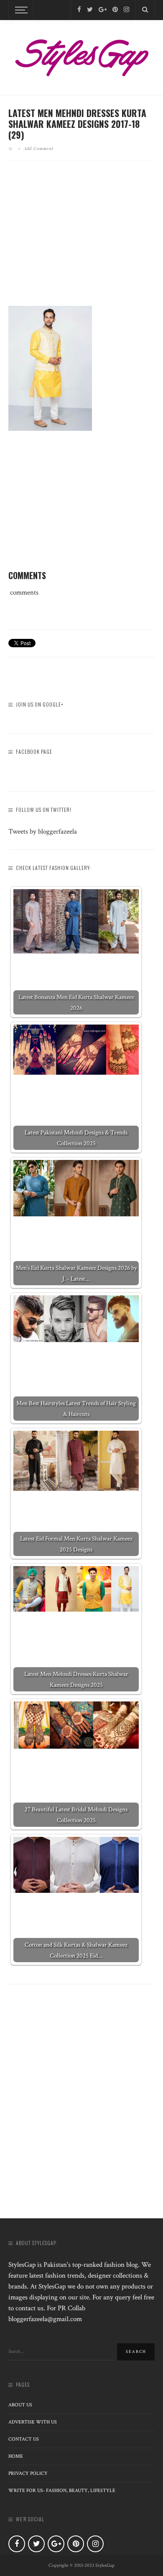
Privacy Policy (28, 2473)
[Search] (145, 10)
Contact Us (24, 2439)
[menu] (20, 10)
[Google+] (103, 10)
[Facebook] (79, 10)
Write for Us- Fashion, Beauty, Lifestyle (62, 2491)
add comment (39, 148)
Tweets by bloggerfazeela (43, 832)
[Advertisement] (81, 240)
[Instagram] (126, 10)
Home (16, 2456)
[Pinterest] (115, 10)
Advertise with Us (33, 2422)
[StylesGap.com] (81, 55)
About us (20, 2405)
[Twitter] (90, 10)
